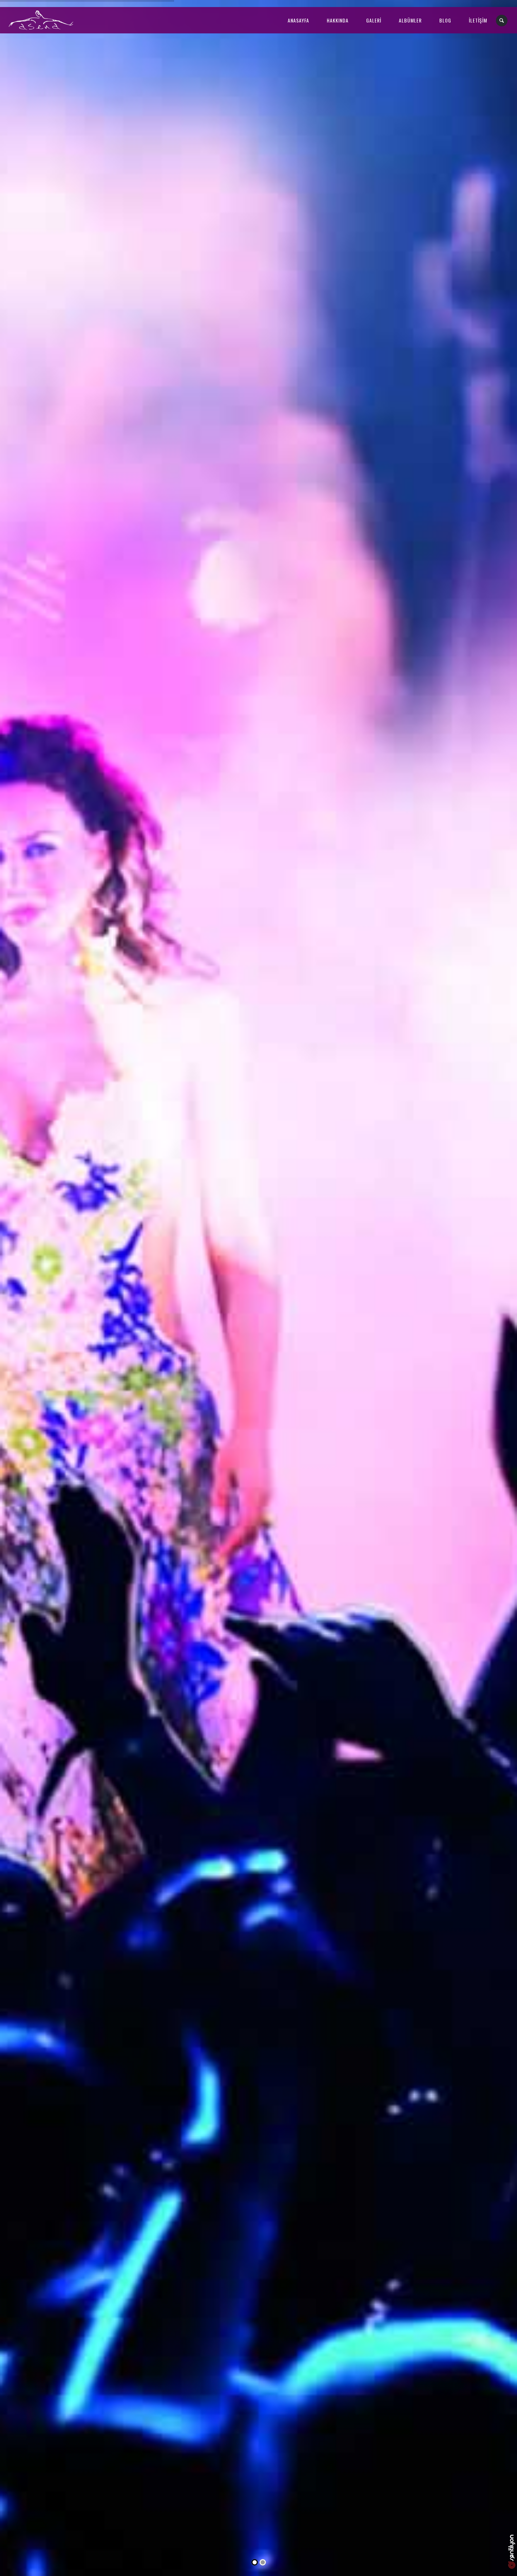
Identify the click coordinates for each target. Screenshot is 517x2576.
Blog (445, 20)
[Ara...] (502, 21)
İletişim (478, 20)
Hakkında (338, 20)
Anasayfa (298, 20)
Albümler (410, 20)
